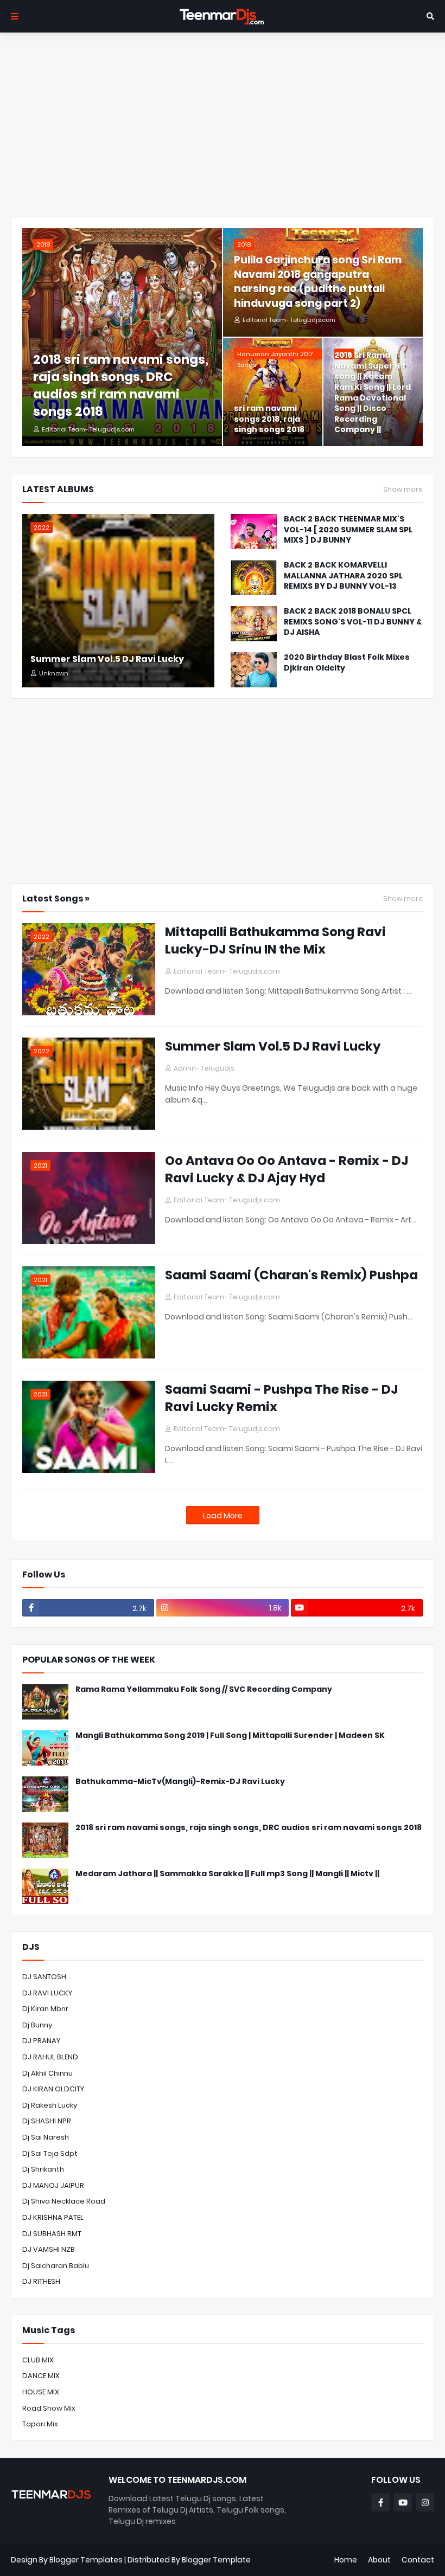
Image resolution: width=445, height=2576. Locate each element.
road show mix (49, 2408)
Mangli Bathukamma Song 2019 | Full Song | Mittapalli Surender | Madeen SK (230, 1735)
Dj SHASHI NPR (47, 2121)
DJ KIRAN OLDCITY (53, 2089)
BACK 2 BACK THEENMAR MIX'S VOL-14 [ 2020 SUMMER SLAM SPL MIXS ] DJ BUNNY (348, 530)
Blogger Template (216, 2560)
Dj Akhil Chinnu (47, 2073)
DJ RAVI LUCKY (47, 1993)
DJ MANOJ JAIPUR (53, 2185)
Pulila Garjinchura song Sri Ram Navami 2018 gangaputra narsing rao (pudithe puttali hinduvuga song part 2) (318, 282)
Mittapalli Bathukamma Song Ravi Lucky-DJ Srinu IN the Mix (275, 941)
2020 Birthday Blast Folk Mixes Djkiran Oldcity (347, 663)
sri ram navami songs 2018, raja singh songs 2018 (269, 419)
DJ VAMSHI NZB (49, 2249)
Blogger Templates (86, 2560)
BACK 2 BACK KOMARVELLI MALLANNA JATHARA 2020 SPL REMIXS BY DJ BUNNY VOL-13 (343, 576)
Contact (418, 2560)
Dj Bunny (37, 2025)
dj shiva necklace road (64, 2201)
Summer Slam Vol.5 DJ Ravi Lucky (107, 659)
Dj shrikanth (43, 2169)
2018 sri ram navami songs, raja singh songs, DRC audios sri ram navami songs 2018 (121, 386)
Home (346, 2560)
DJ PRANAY (41, 2041)
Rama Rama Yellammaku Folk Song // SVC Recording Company (204, 1689)
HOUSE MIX (41, 2392)
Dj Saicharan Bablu (56, 2266)
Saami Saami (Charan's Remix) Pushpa (291, 1275)
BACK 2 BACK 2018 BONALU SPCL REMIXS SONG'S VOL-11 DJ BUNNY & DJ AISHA (353, 622)
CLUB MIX (38, 2360)
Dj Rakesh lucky (50, 2105)
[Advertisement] (223, 125)
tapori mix (40, 2424)
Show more (403, 490)
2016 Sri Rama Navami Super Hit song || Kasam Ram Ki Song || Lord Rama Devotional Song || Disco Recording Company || (373, 392)
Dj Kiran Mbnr (45, 2009)
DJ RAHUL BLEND (50, 2057)
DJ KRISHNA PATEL (53, 2217)
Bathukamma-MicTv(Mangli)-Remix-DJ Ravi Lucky (180, 1782)
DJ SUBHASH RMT (52, 2234)
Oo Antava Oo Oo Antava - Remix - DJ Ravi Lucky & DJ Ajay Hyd (287, 1169)
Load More (223, 1516)
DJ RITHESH (41, 2281)
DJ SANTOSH (44, 1977)
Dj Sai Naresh (46, 2137)
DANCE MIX (41, 2376)
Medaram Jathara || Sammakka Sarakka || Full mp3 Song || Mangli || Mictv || (227, 1874)
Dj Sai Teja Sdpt (50, 2153)
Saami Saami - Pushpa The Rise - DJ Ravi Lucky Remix (281, 1398)
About (379, 2560)
